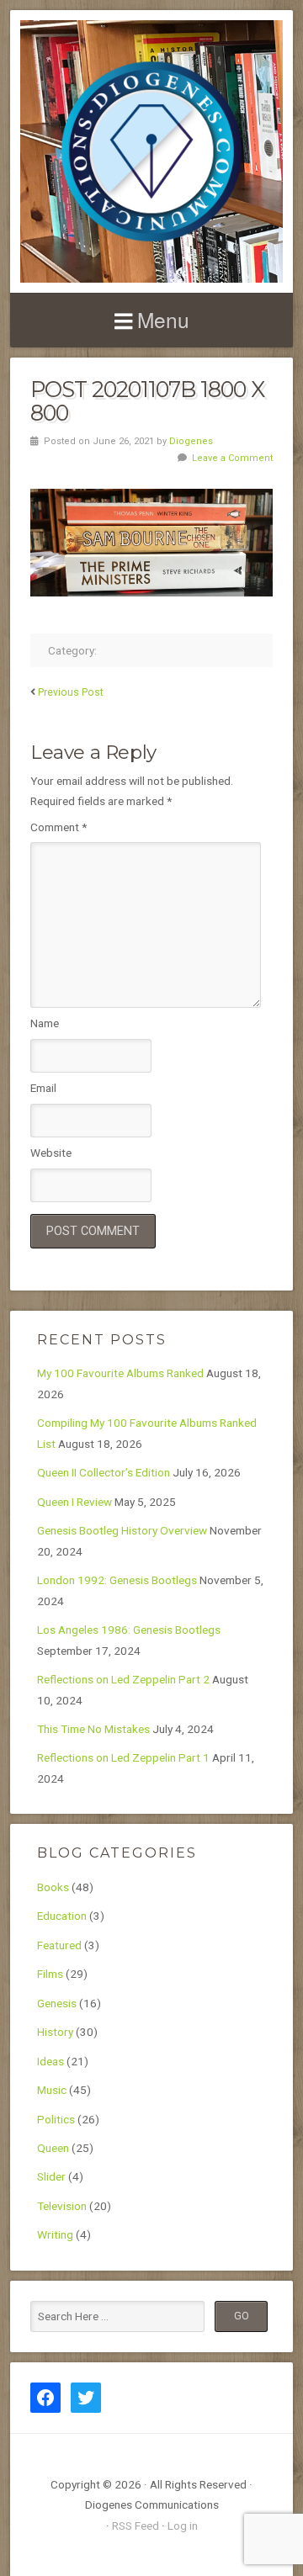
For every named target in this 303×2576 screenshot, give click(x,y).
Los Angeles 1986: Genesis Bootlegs (129, 1630)
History (55, 2032)
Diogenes (191, 441)
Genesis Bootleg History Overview (122, 1530)
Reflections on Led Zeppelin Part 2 (123, 1679)
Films (50, 1974)
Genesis (57, 2003)
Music (52, 2090)
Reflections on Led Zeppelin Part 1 (123, 1757)
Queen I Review (74, 1502)
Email (43, 1088)
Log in (183, 2526)
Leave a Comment (232, 458)
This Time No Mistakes (93, 1729)
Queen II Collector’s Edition (104, 1472)
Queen (53, 2148)
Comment (58, 827)
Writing (55, 2234)
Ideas (50, 2061)
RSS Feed (136, 2526)
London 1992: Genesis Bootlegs (117, 1580)
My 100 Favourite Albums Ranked (120, 1373)
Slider (51, 2176)
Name (45, 1023)
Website (51, 1153)
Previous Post (71, 692)
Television (62, 2206)
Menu (163, 319)
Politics (56, 2119)
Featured (59, 1945)
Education (62, 1916)
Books (53, 1887)
